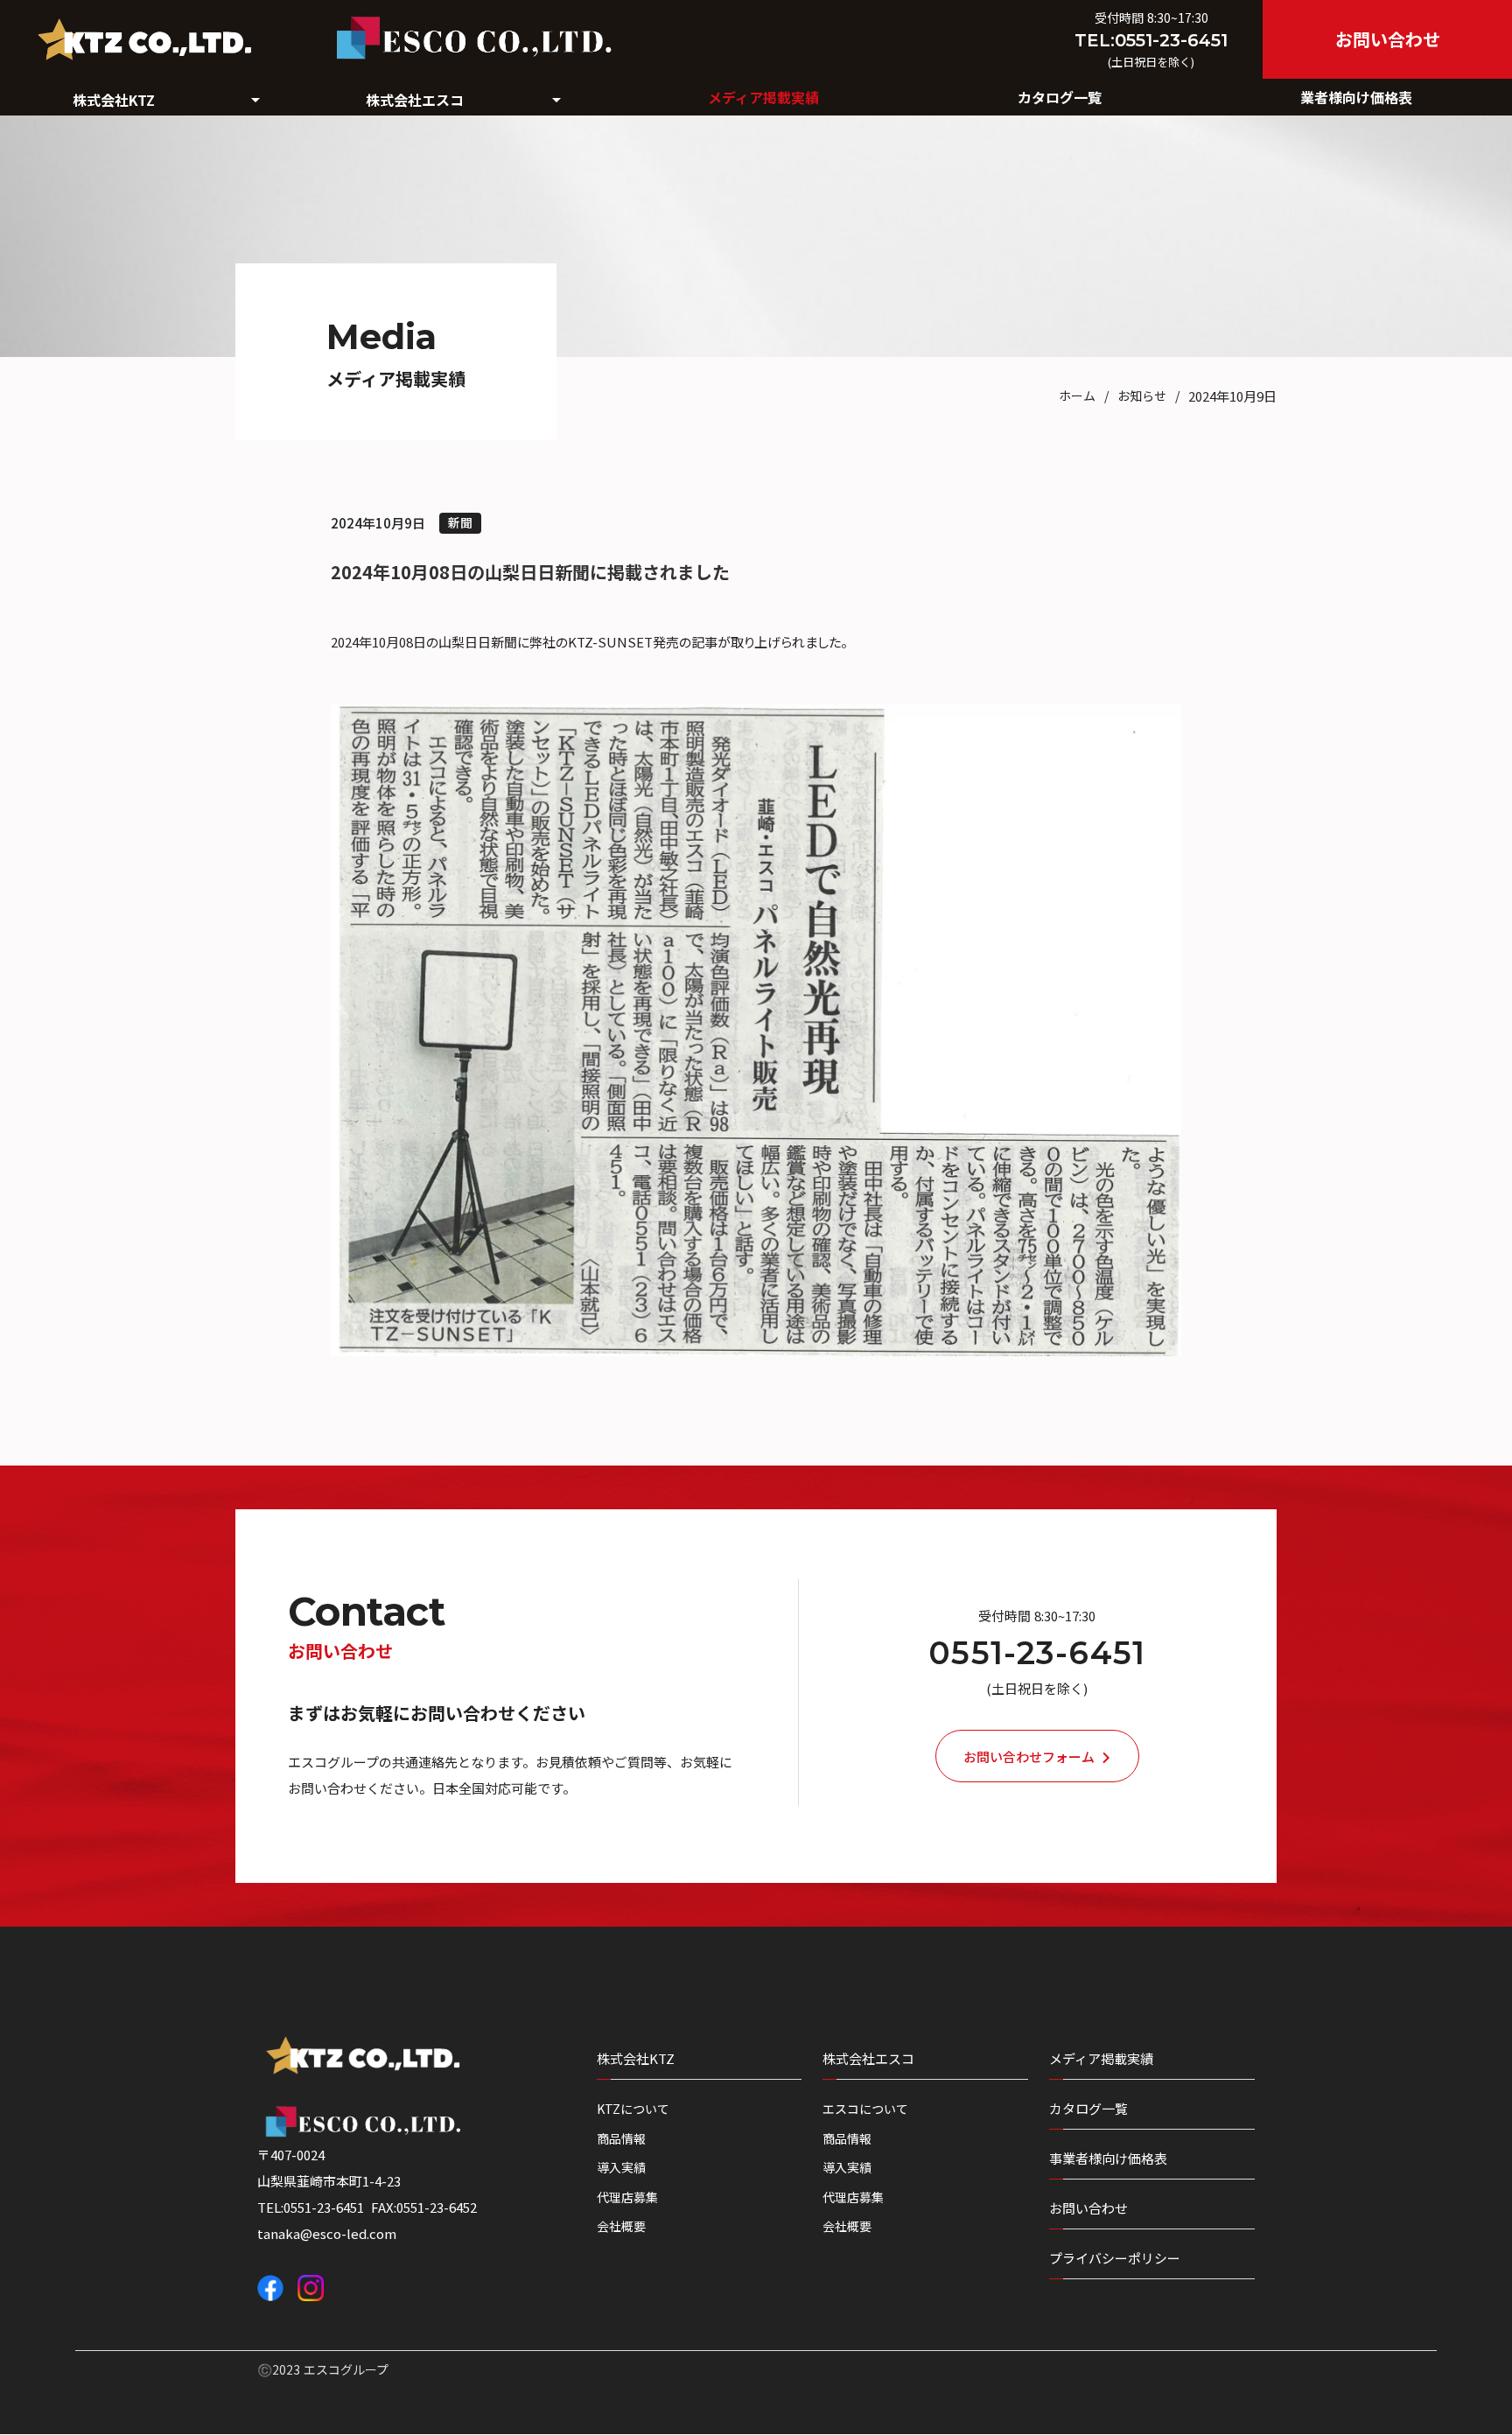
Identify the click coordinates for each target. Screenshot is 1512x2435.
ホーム (1077, 396)
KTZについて (633, 2109)
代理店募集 (627, 2197)
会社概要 (621, 2226)
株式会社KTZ (636, 2058)
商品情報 (621, 2139)
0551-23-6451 (1037, 1653)
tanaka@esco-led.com (327, 2233)
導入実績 (621, 2168)
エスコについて (865, 2109)
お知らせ (1142, 396)
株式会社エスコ (868, 2058)
